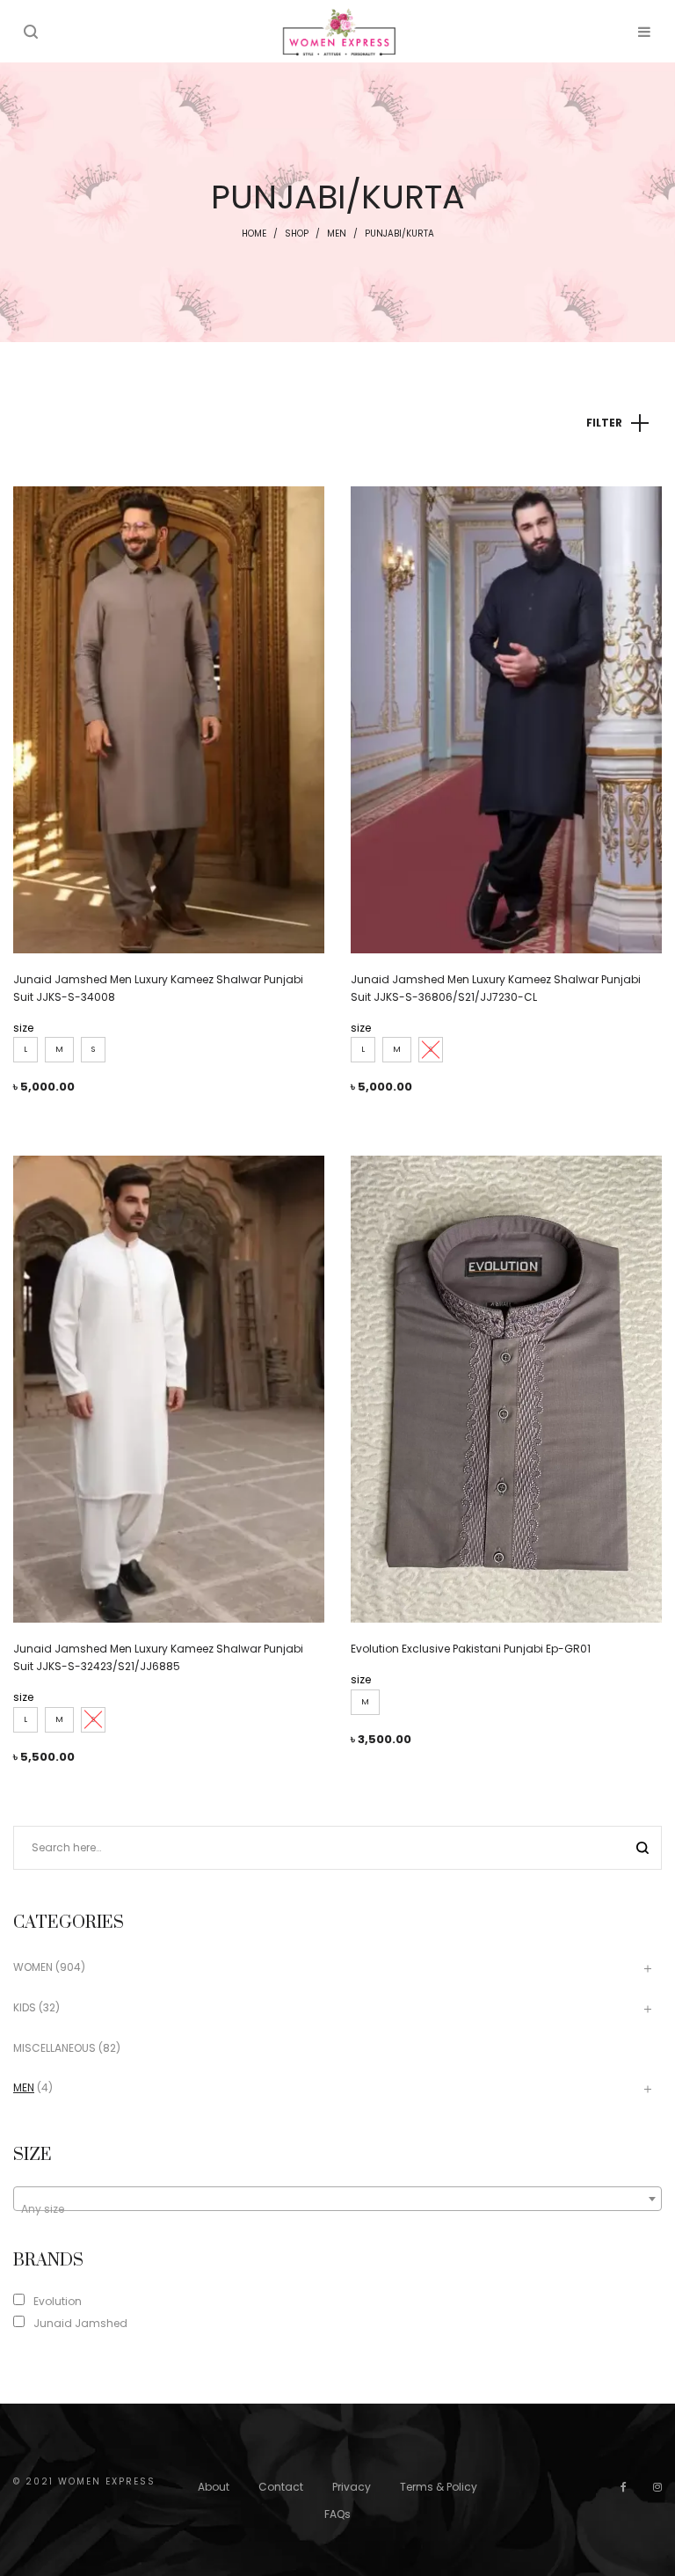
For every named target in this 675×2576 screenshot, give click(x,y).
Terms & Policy (439, 2487)
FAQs (337, 2514)
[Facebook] (624, 2487)
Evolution (58, 2301)
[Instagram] (657, 2487)
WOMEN (33, 1967)
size (23, 1028)
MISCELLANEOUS (54, 2048)
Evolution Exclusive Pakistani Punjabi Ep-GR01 (471, 1649)
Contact (281, 2487)
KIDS (25, 2007)
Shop (297, 234)
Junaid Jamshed (80, 2323)
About (214, 2487)
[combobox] (337, 2199)
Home (254, 234)
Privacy (352, 2487)
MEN (337, 234)
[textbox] (337, 2209)
